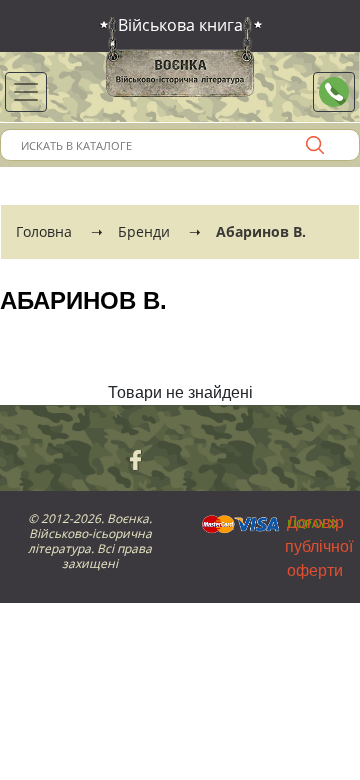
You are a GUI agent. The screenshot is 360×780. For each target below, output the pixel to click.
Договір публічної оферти (319, 546)
